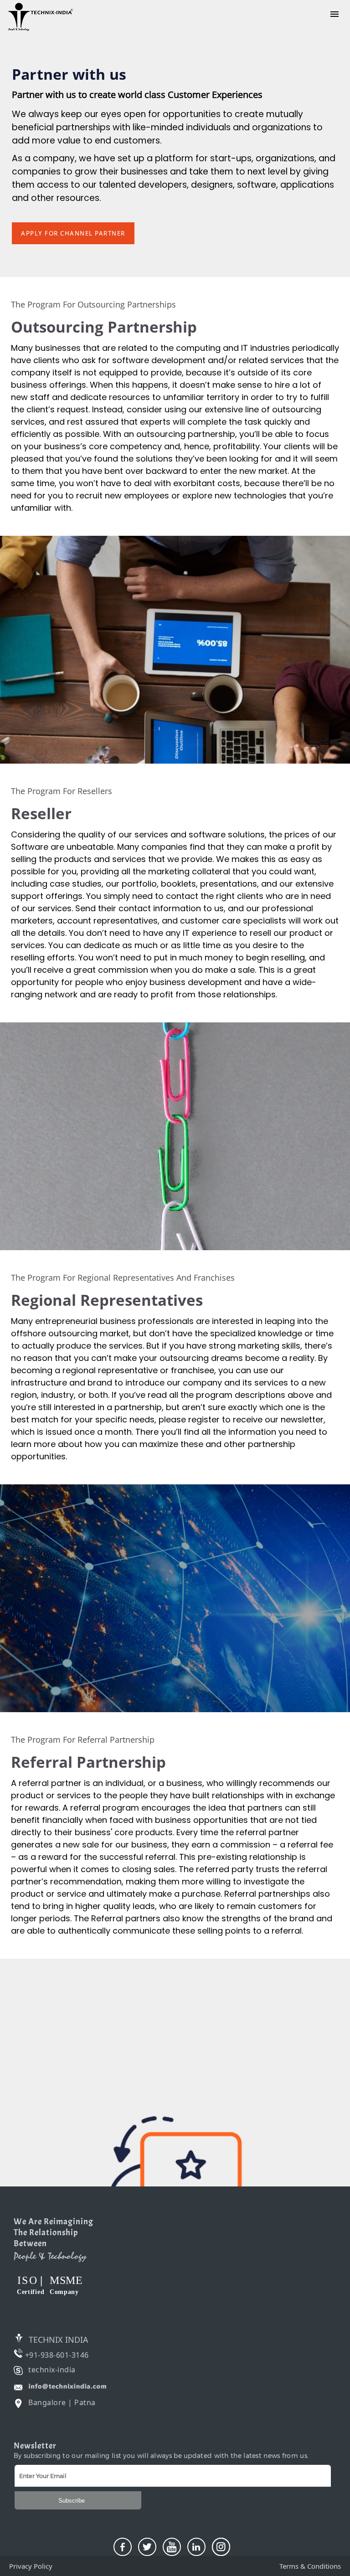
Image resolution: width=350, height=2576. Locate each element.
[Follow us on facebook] (123, 2547)
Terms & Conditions (310, 2566)
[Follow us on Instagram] (221, 2547)
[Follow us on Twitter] (147, 2547)
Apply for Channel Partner (73, 233)
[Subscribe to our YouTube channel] (172, 2547)
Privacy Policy (31, 2566)
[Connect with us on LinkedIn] (196, 2547)
